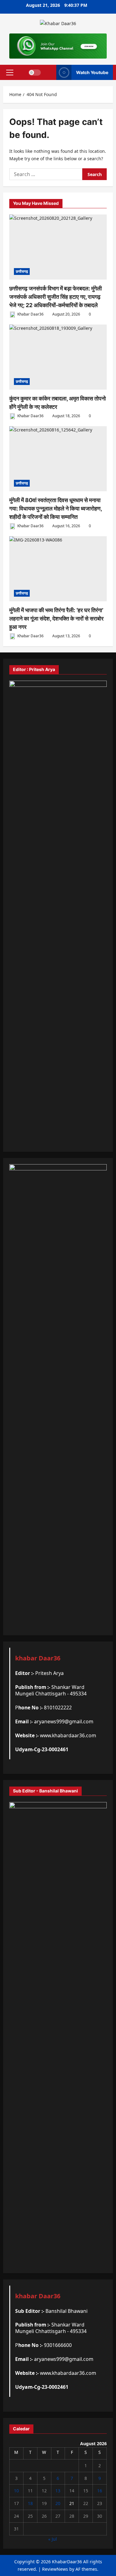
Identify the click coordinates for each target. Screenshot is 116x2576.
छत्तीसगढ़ (22, 271)
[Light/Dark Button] (35, 73)
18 (30, 2503)
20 (58, 2503)
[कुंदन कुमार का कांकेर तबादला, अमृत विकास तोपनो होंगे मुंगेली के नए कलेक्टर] (58, 357)
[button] (10, 73)
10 (16, 2491)
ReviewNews (55, 2569)
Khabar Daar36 (30, 314)
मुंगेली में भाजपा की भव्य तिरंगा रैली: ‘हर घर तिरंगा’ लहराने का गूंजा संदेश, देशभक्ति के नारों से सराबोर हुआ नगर (56, 619)
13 (58, 2491)
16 (100, 2491)
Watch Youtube (92, 72)
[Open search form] (49, 72)
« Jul (53, 2539)
